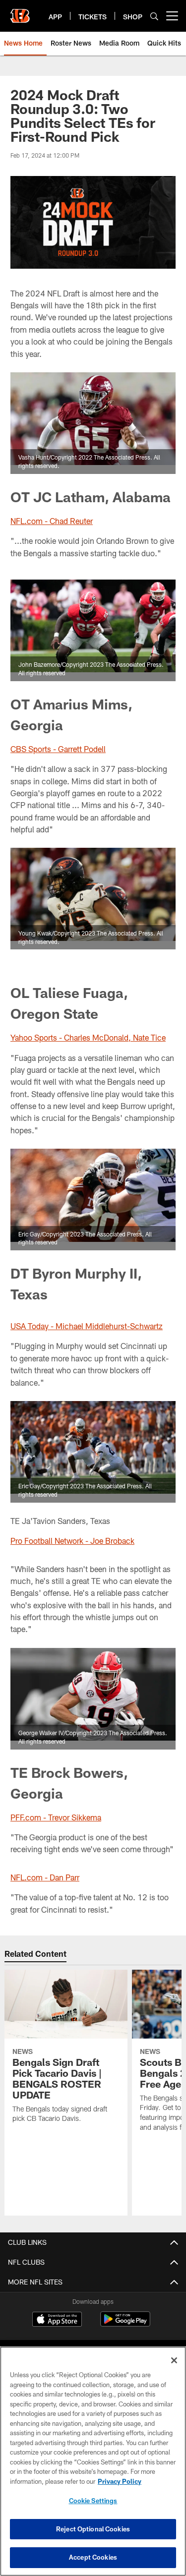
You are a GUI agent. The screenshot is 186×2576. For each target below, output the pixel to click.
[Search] (154, 16)
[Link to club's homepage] (20, 12)
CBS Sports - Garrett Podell (58, 749)
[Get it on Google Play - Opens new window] (125, 2324)
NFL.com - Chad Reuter (52, 521)
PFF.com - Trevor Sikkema (56, 1817)
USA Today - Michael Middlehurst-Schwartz (87, 1326)
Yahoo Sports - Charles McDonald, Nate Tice (88, 1037)
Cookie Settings (93, 2501)
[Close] (174, 2360)
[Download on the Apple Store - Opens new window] (57, 2320)
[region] (93, 2461)
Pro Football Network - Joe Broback (72, 1541)
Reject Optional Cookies (93, 2529)
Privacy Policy (120, 2481)
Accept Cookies (93, 2557)
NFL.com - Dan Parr (45, 1877)
